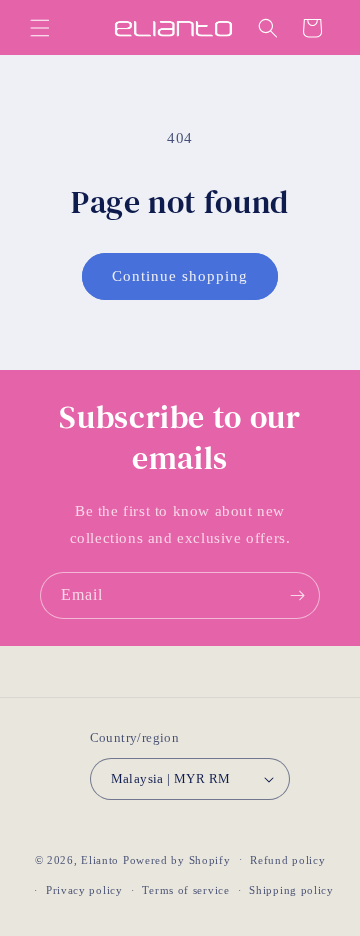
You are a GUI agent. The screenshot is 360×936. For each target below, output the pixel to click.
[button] (40, 28)
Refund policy (287, 860)
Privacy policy (84, 890)
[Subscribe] (297, 595)
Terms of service (185, 890)
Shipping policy (291, 890)
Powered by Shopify (177, 859)
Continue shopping (180, 276)
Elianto (100, 859)
